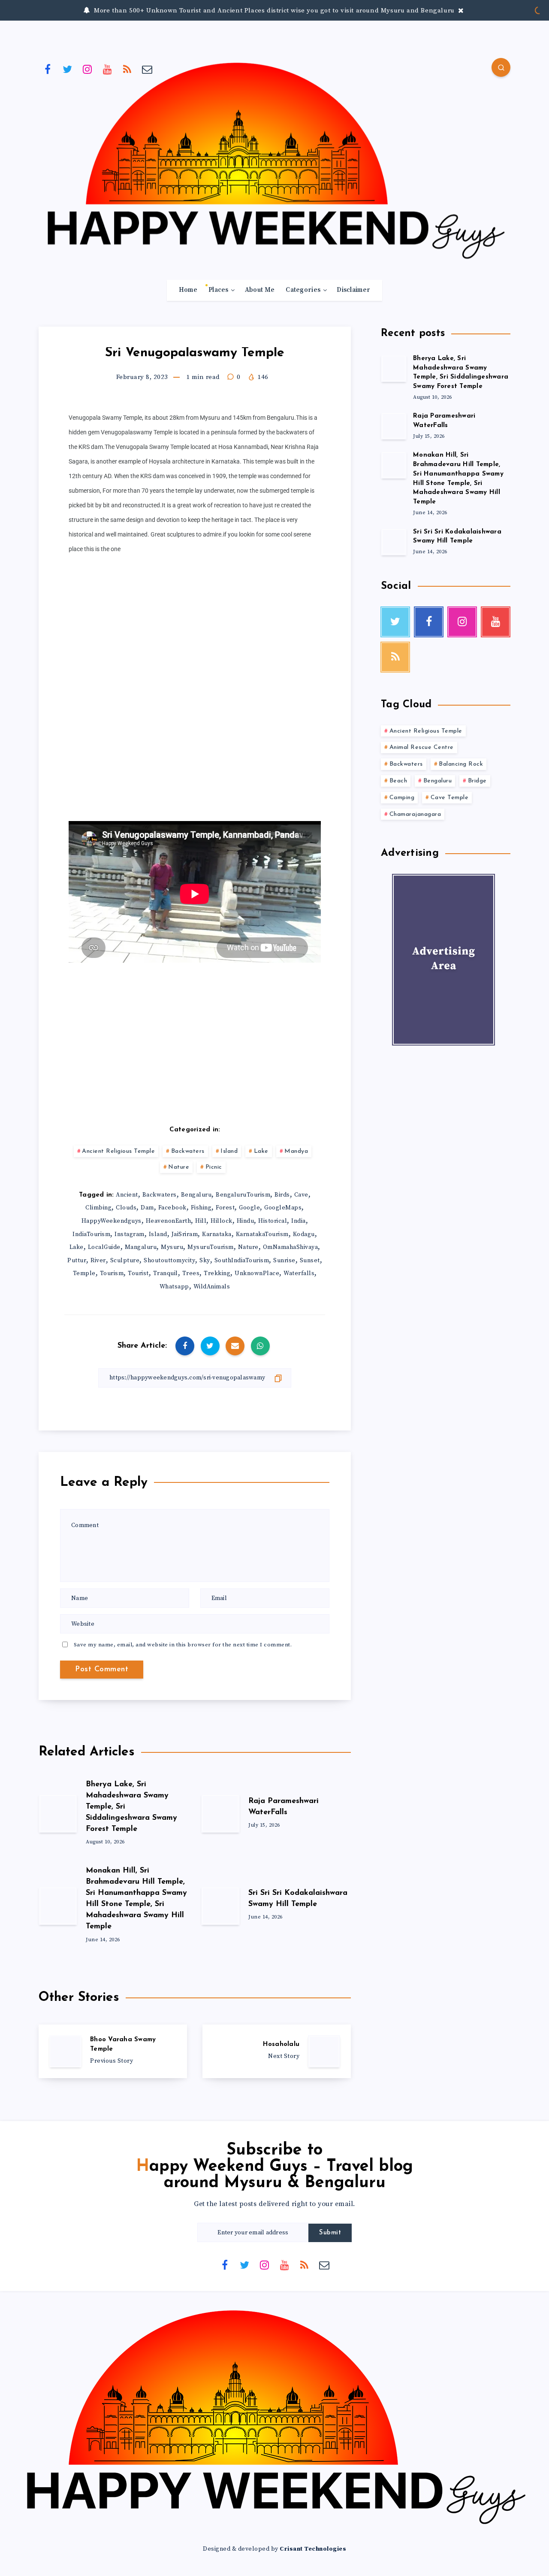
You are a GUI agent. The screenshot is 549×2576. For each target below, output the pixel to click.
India (299, 1221)
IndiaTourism (91, 1234)
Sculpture (125, 1261)
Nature (179, 1167)
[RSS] (127, 69)
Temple (84, 1273)
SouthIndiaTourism (242, 1261)
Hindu (246, 1221)
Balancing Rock (461, 764)
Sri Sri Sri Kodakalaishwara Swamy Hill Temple (457, 537)
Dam (147, 1208)
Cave (301, 1195)
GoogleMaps (283, 1208)
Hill (201, 1221)
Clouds (126, 1208)
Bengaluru (196, 1195)
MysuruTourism (211, 1247)
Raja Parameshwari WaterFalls (444, 421)
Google (249, 1208)
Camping (402, 798)
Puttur (77, 1261)
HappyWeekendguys (112, 1221)
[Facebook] (48, 69)
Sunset (310, 1261)
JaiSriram (185, 1234)
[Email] (148, 69)
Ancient (127, 1195)
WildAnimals (212, 1287)
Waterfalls (299, 1273)
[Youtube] (108, 69)
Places (219, 290)
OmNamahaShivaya (291, 1247)
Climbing (98, 1208)
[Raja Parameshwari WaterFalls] (394, 426)
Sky (205, 1261)
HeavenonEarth (169, 1221)
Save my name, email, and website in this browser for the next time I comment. (183, 1645)
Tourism (112, 1273)
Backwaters (188, 1151)
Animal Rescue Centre (422, 747)
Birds (282, 1195)
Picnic (214, 1167)
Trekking (217, 1273)
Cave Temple (450, 798)
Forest (225, 1208)
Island (229, 1151)
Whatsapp (174, 1287)
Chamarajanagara (415, 814)
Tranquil (166, 1273)
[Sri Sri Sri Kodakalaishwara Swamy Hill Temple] (394, 542)
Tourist (138, 1273)
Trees (191, 1273)
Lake (261, 1151)
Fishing (201, 1208)
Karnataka (217, 1234)
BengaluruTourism (243, 1195)
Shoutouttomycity (169, 1261)
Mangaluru (141, 1247)
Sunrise (284, 1261)
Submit (330, 2233)
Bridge (477, 781)
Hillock (222, 1221)
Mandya (296, 1151)
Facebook (172, 1208)
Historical (273, 1221)
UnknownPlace (257, 1273)
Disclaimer (353, 290)
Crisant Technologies (313, 2549)
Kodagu (304, 1234)
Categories (303, 290)
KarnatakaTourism (262, 1234)
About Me (260, 290)
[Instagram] (87, 69)
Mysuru (172, 1247)
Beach (398, 781)
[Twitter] (68, 69)
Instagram (130, 1234)
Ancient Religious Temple (118, 1151)
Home (188, 290)
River (98, 1261)
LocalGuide (104, 1247)
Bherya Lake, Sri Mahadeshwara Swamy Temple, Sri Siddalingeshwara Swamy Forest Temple (461, 373)
